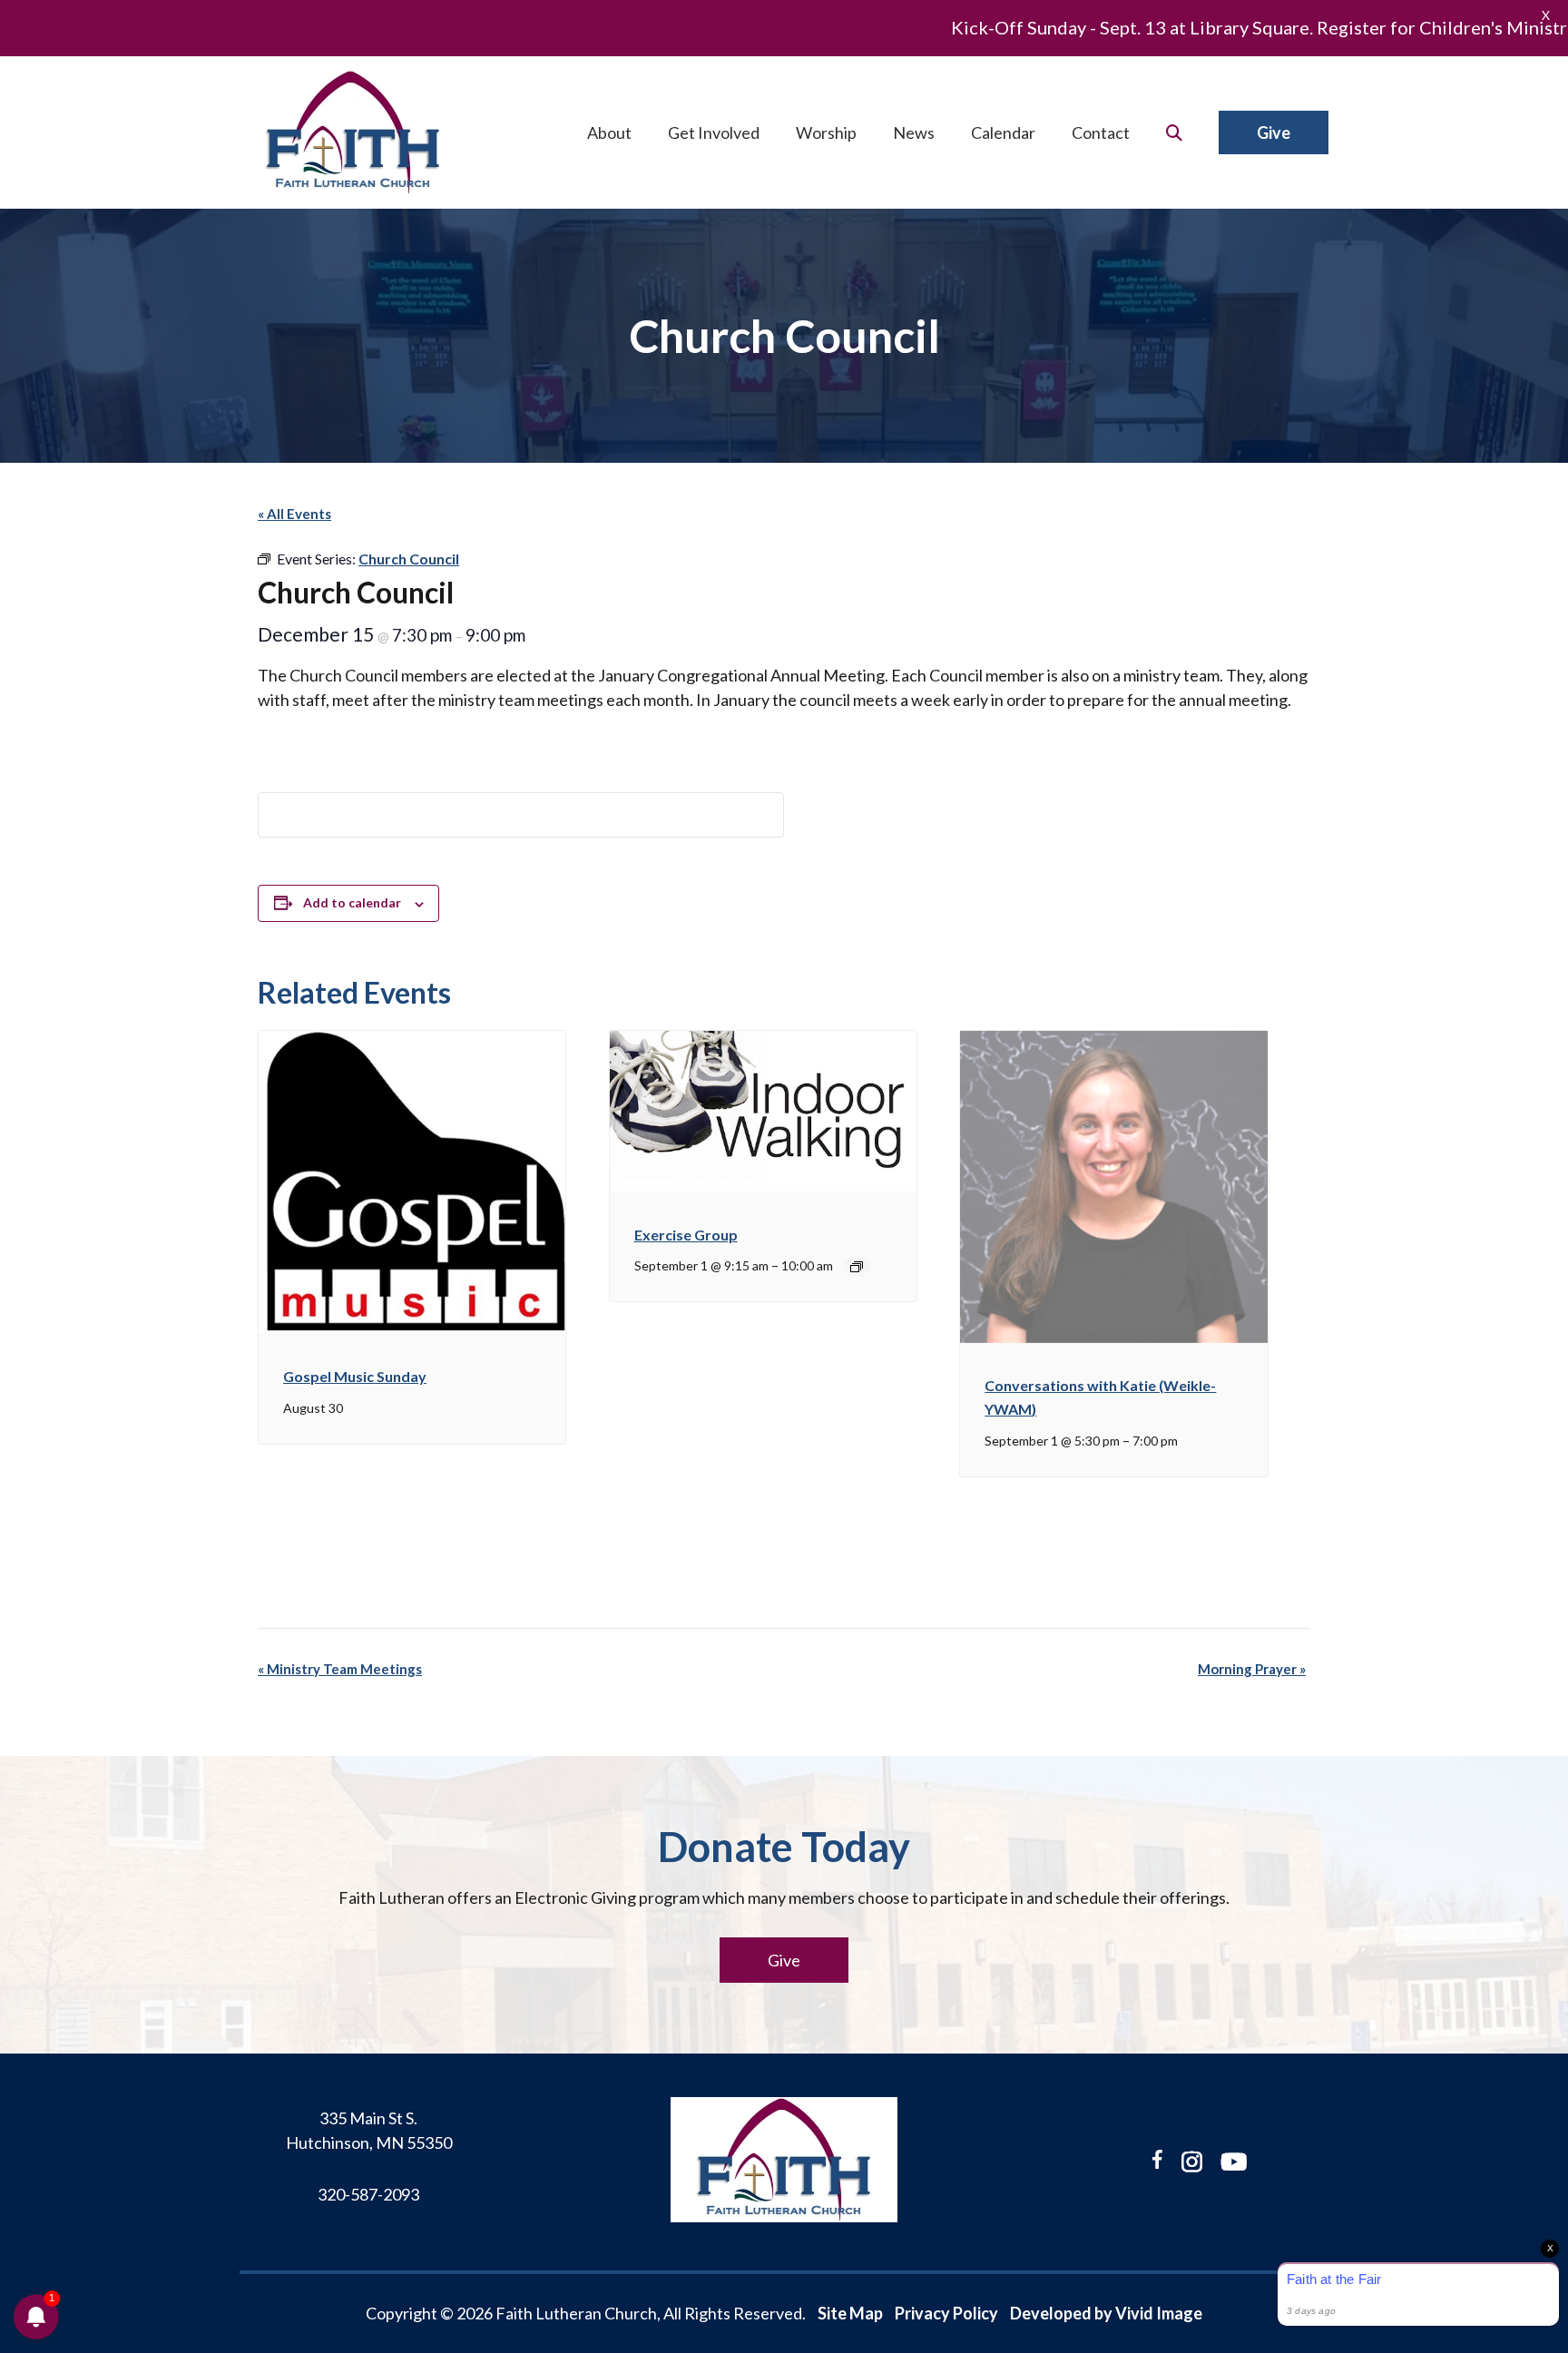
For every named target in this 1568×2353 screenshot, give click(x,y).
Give (784, 1960)
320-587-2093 (368, 2194)
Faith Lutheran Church (353, 132)
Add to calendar (352, 902)
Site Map (850, 2313)
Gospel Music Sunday (355, 1376)
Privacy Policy (946, 2313)
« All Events (294, 514)
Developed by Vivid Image (1106, 2313)
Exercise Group (686, 1235)
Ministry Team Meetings (340, 1669)
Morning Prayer (1252, 1669)
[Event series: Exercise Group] (857, 1267)
